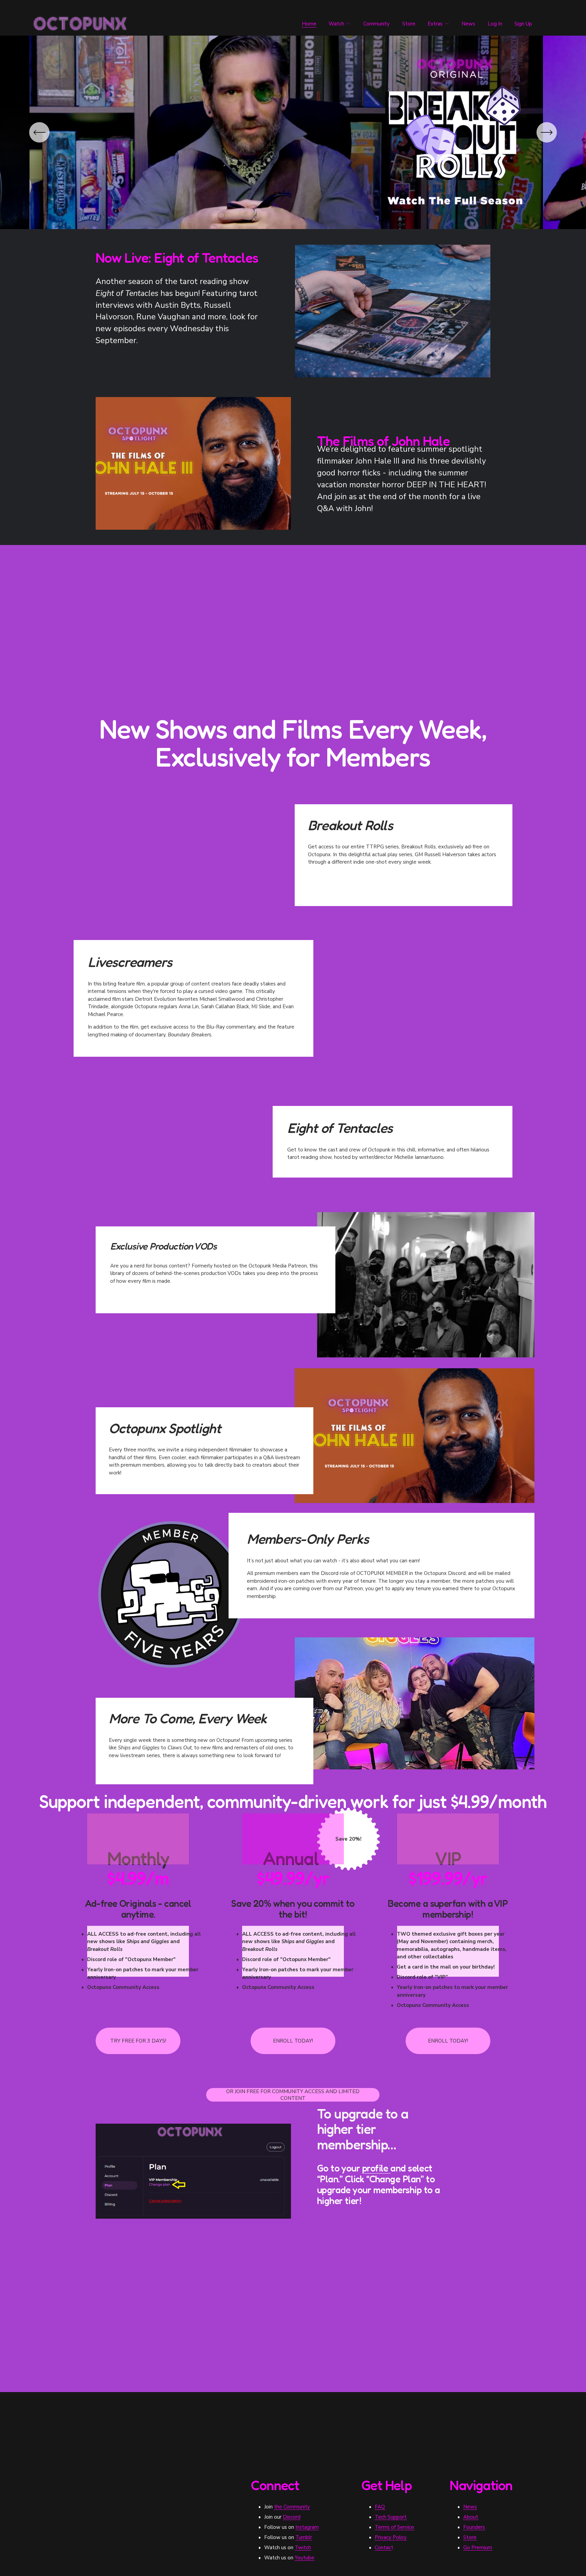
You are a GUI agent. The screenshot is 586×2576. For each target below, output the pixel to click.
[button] (204, 851)
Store (409, 24)
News (468, 24)
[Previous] (39, 132)
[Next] (547, 132)
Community (376, 24)
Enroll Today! (293, 2041)
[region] (293, 132)
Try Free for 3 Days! (138, 2041)
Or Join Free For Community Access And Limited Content (293, 2095)
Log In (495, 24)
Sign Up (523, 24)
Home (309, 24)
